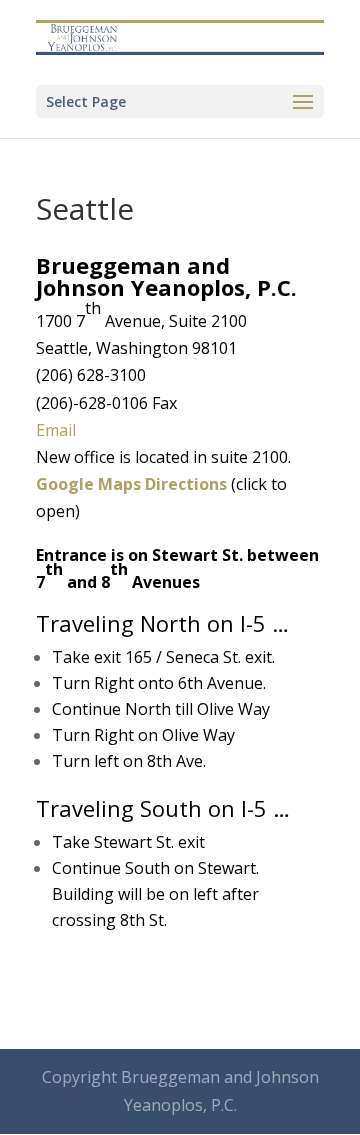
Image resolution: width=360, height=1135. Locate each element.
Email (56, 430)
